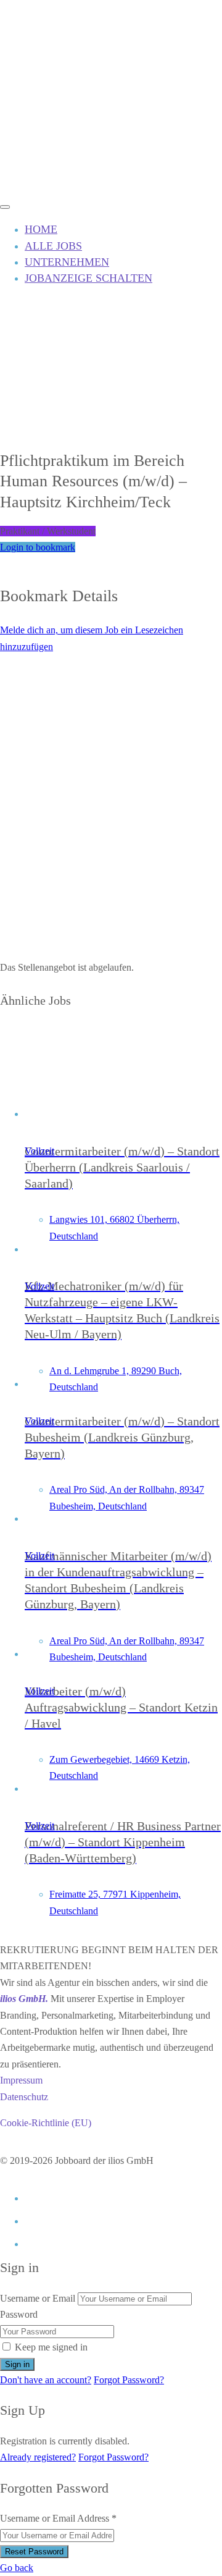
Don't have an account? (46, 2380)
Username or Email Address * (58, 2518)
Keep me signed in (51, 2347)
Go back (17, 2568)
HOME (41, 229)
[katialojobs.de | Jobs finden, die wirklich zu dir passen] (46, 187)
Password (19, 2314)
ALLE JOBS (53, 246)
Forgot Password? (129, 2380)
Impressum (21, 2080)
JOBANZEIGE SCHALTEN (88, 278)
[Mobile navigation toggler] (5, 207)
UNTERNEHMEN (67, 262)
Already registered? (38, 2457)
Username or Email (38, 2298)
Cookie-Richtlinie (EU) (46, 2123)
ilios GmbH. (24, 1999)
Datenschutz (24, 2097)
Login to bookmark (38, 547)
